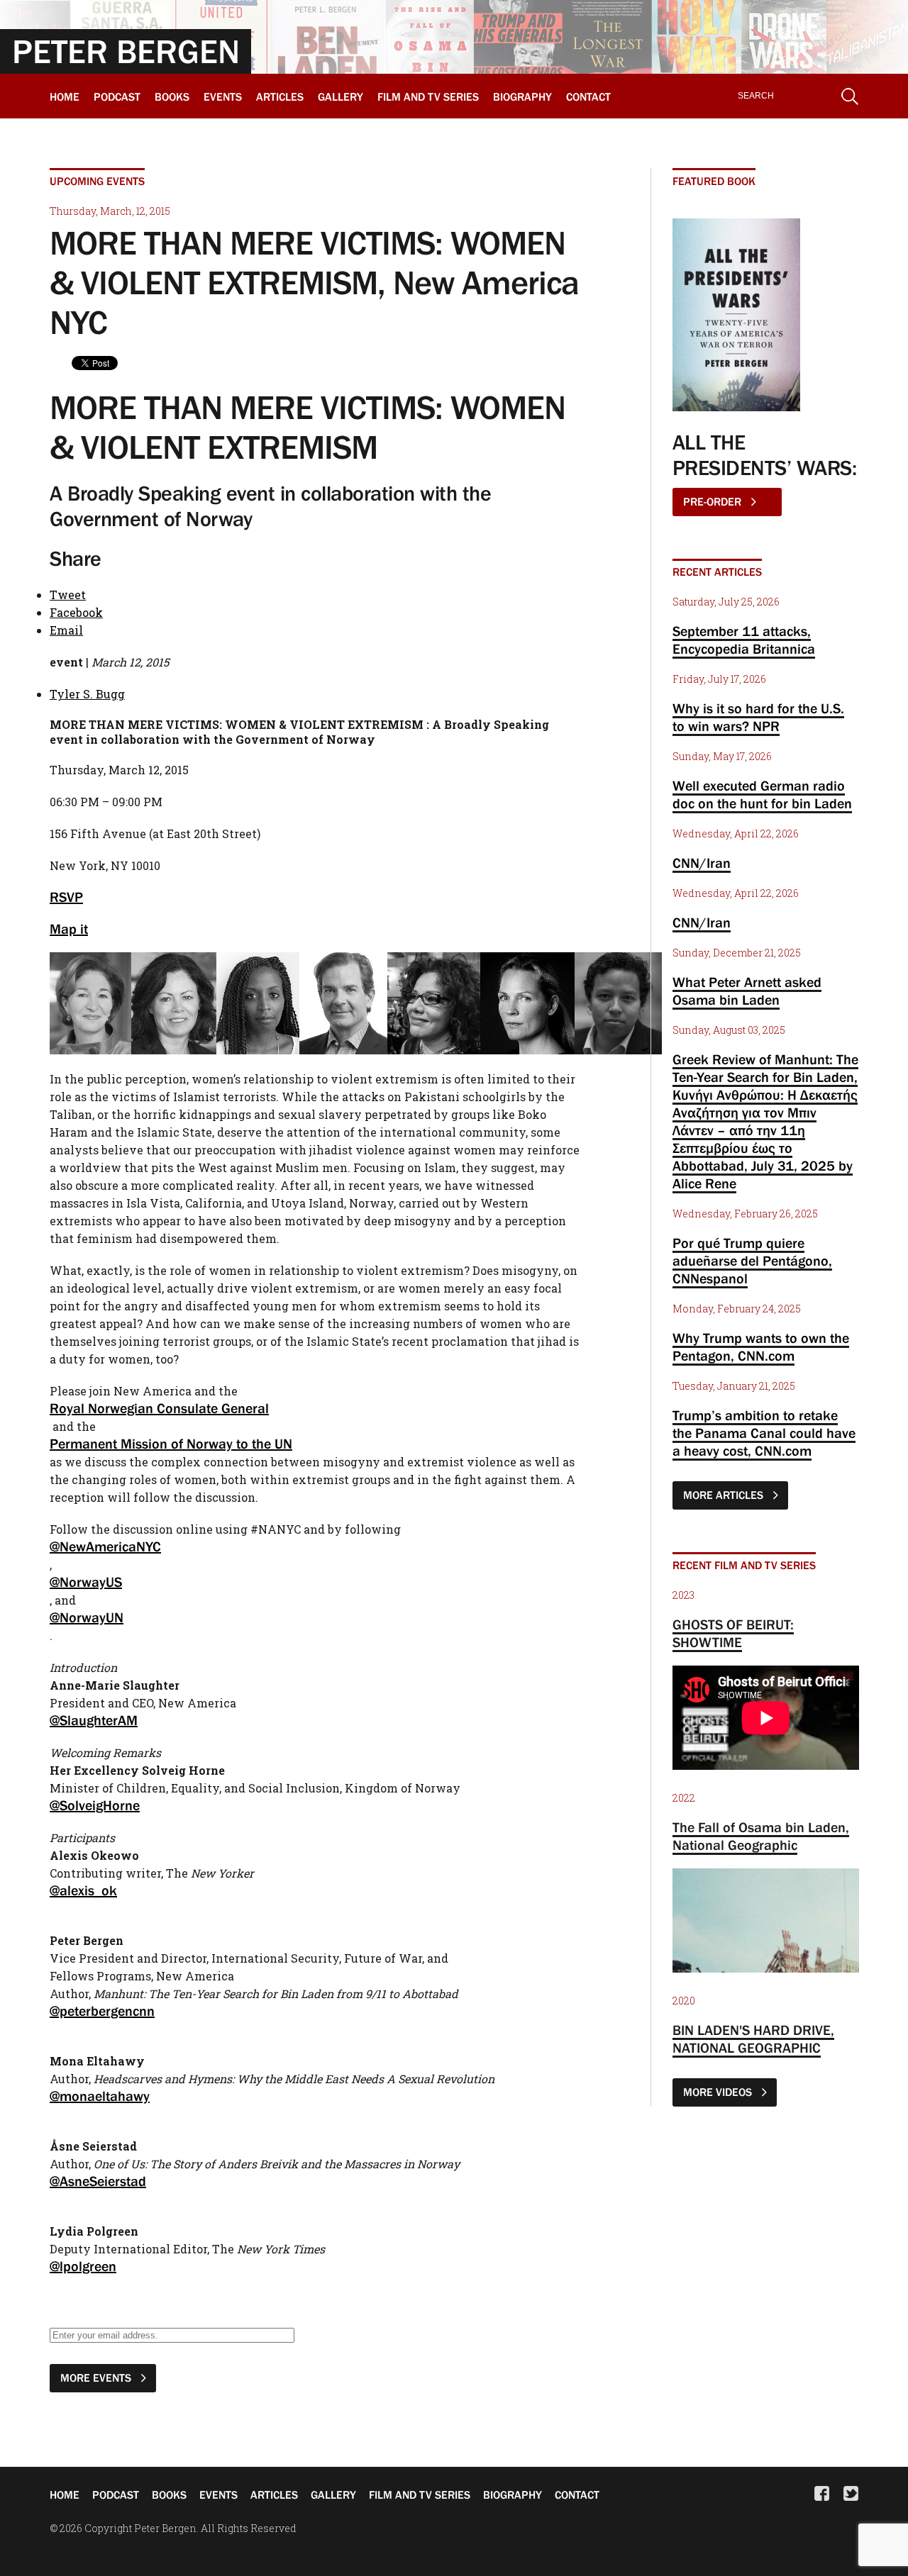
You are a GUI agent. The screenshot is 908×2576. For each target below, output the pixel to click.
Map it (69, 929)
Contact (588, 96)
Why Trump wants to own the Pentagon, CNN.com (761, 1347)
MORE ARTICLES (725, 1495)
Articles (280, 96)
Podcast (117, 96)
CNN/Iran (702, 863)
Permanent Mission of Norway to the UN (171, 1444)
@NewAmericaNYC (105, 1546)
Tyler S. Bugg (87, 694)
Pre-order (714, 501)
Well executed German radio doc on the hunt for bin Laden (762, 794)
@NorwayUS (86, 1582)
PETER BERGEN (126, 51)
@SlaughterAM (94, 1720)
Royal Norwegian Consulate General (159, 1408)
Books (172, 96)
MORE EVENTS (97, 2377)
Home (65, 96)
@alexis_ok (83, 1890)
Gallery (340, 96)
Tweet (68, 595)
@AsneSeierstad (98, 2181)
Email (66, 630)
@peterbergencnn (102, 2011)
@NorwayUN (87, 1617)
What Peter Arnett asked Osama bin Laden (747, 991)
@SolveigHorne (95, 1805)
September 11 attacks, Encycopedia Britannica (744, 640)
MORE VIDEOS (719, 2092)
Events (223, 96)
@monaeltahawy (100, 2096)
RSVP (66, 897)
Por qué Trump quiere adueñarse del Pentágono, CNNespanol (752, 1261)
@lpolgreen (83, 2266)
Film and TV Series (428, 96)
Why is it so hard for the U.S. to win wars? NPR (758, 717)
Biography (522, 96)
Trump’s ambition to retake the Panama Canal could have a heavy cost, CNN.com (764, 1433)
